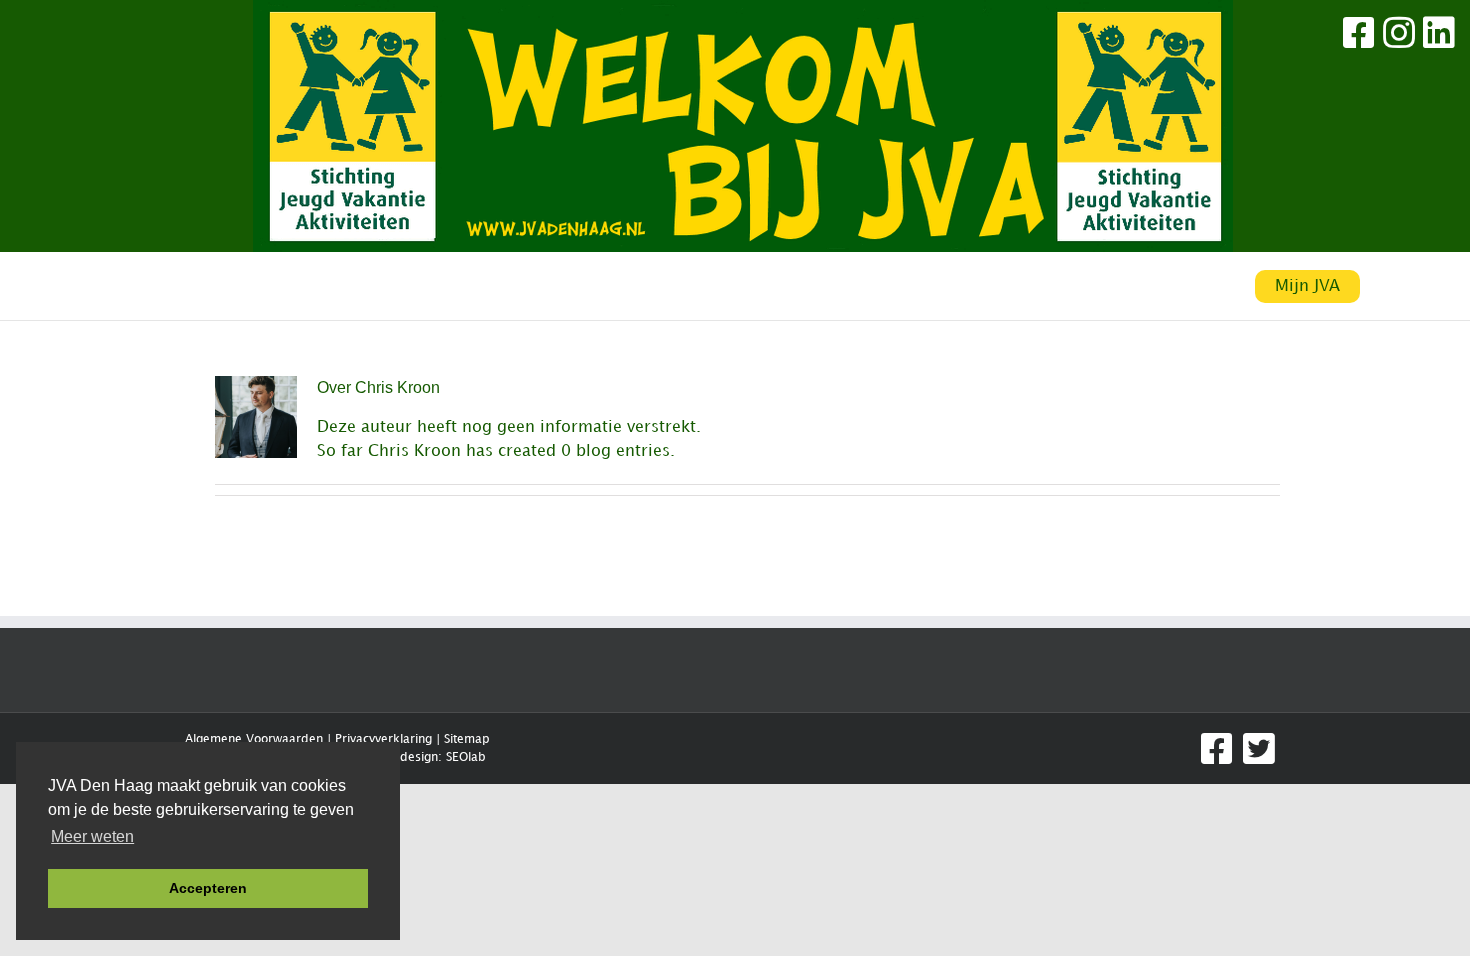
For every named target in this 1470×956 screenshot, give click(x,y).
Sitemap (467, 739)
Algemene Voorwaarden (254, 739)
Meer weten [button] (92, 836)
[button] (928, 287)
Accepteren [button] (208, 888)
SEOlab (466, 757)
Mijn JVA (1307, 286)
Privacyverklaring (383, 739)
